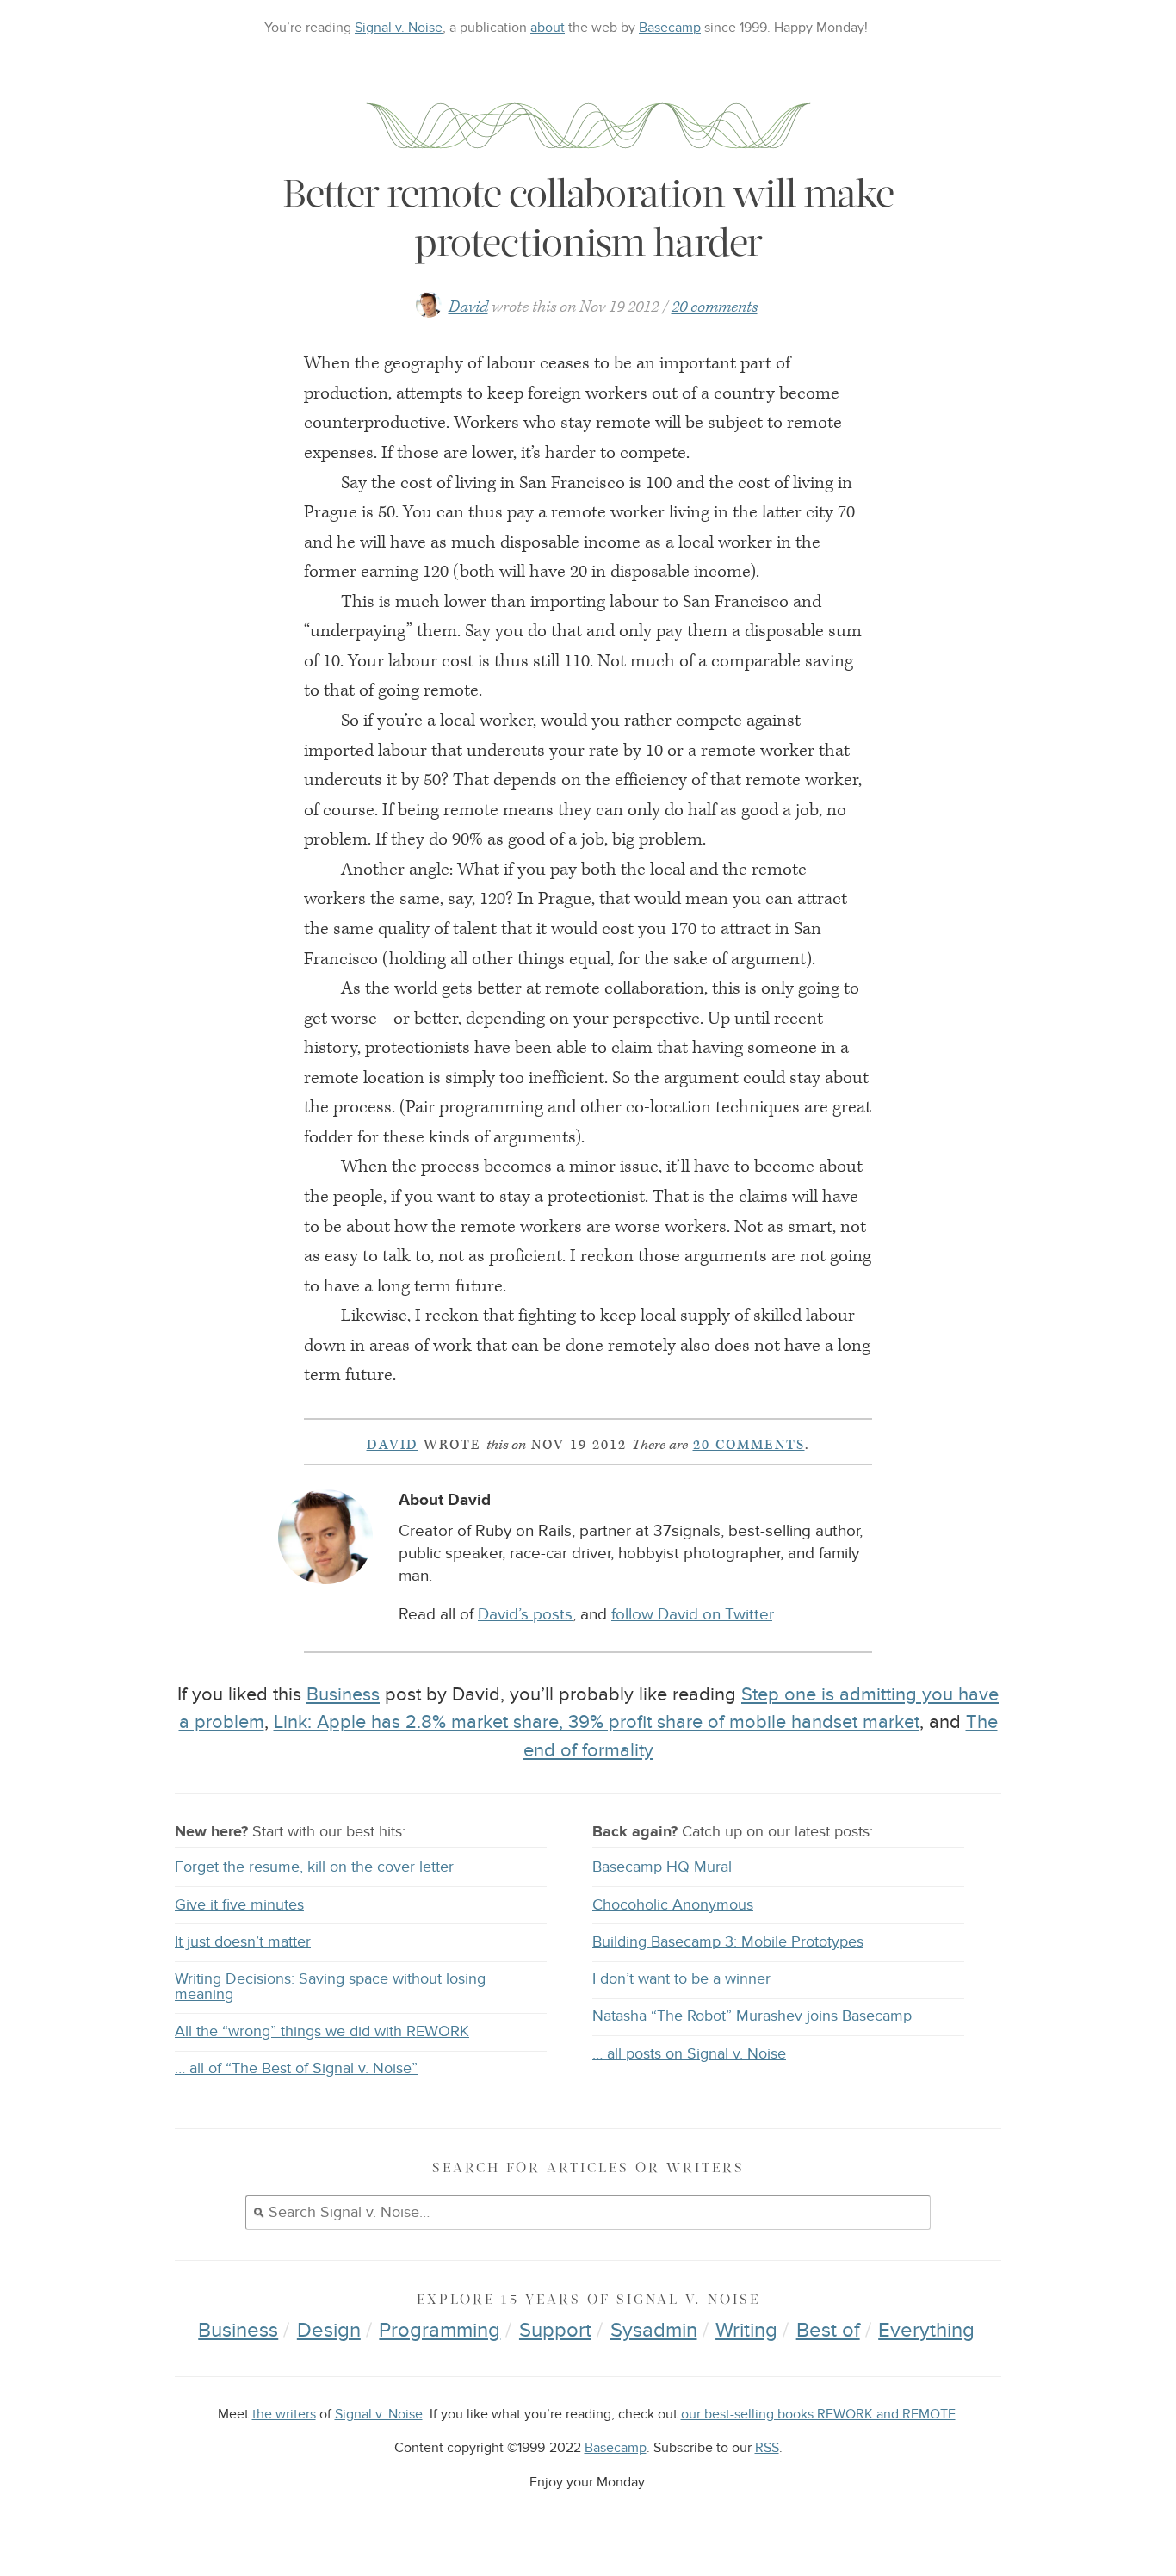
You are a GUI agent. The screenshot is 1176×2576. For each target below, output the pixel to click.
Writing (746, 2330)
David (468, 307)
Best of (828, 2330)
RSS (767, 2448)
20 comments (715, 307)
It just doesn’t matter (243, 1942)
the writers (284, 2415)
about (548, 28)
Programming (439, 2330)
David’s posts (525, 1615)
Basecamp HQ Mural (662, 1867)
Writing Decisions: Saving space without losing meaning (330, 1987)
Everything (926, 2330)
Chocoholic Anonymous (673, 1905)
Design (329, 2330)
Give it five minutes (239, 1905)
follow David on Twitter (692, 1615)
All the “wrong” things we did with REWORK (322, 2031)
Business (343, 1694)
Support (555, 2330)
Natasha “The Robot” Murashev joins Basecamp (752, 2016)
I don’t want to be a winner (681, 1979)
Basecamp (670, 28)
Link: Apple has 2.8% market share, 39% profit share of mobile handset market (597, 1722)
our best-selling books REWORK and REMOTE (818, 2415)
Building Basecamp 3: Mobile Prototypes (728, 1942)
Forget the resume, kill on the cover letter (314, 1867)
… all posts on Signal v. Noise (689, 2054)
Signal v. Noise (399, 28)
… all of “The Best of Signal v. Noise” (296, 2068)
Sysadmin (654, 2330)
